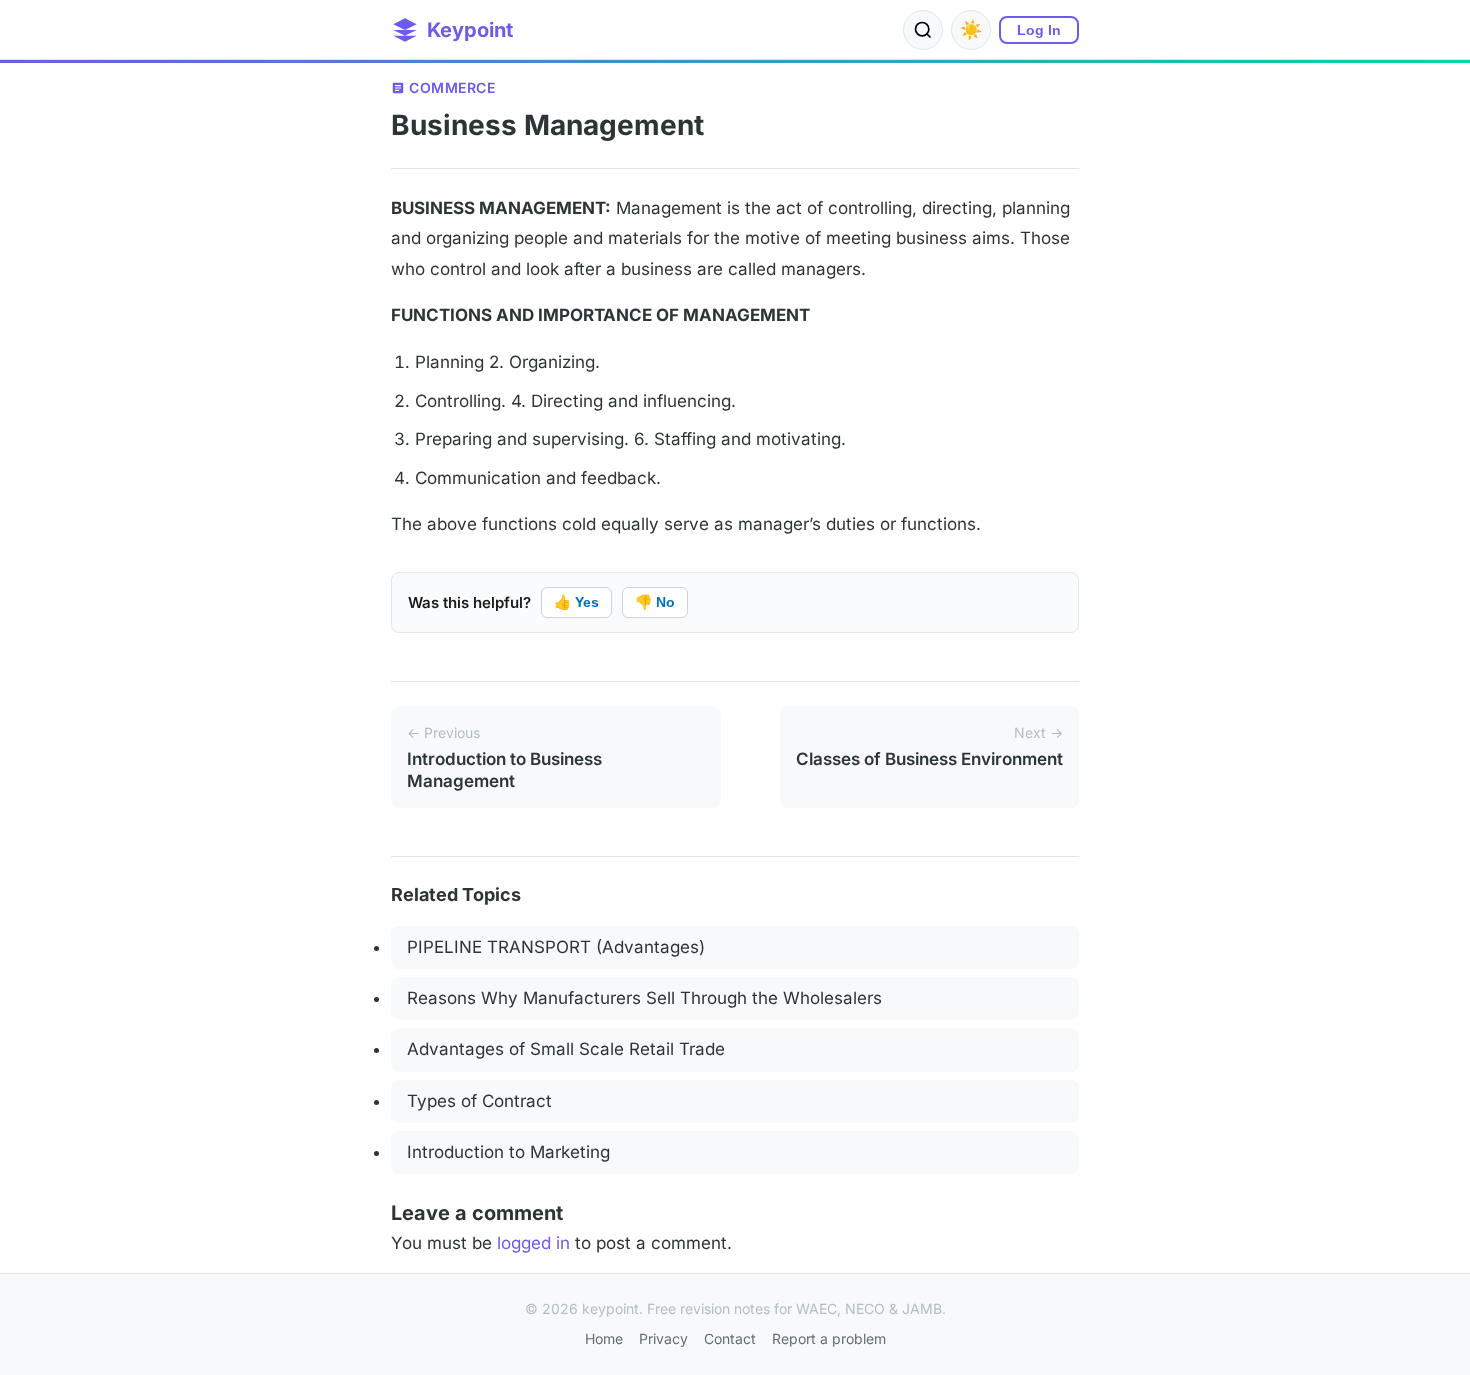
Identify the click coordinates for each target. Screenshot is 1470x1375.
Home (604, 1338)
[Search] (923, 30)
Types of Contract (479, 1101)
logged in (533, 1243)
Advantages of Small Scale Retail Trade (566, 1049)
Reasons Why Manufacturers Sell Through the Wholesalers (644, 998)
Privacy (663, 1338)
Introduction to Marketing (508, 1152)
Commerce (452, 87)
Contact (730, 1338)
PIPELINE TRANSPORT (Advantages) (556, 947)
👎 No (655, 602)
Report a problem (829, 1338)
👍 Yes (576, 602)
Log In (1039, 30)
